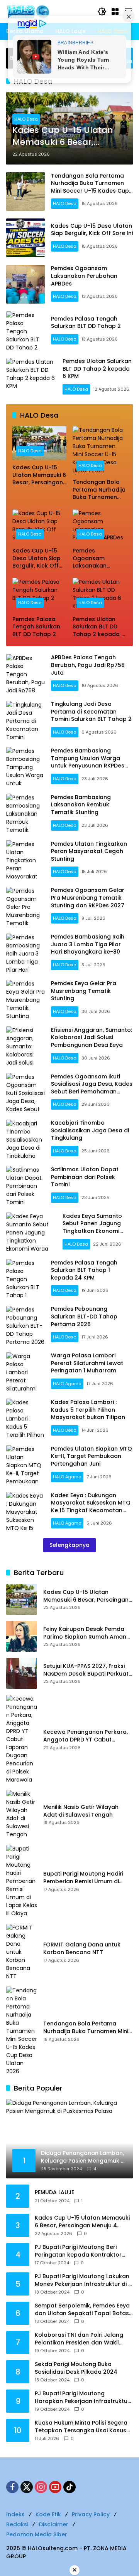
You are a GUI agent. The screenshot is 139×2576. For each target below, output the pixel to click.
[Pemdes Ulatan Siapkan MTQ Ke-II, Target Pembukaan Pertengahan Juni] (25, 1464)
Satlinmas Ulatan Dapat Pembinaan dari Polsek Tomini (85, 1177)
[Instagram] (41, 2487)
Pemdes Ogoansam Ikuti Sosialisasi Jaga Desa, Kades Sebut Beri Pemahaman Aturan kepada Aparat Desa (92, 1088)
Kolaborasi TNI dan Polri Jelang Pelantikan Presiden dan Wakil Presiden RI (79, 2339)
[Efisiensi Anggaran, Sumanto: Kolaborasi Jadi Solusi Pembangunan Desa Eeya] (25, 1046)
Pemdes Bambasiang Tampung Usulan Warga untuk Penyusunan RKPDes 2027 (88, 762)
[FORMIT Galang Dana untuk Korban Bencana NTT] (22, 1952)
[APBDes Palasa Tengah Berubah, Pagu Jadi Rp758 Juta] (25, 673)
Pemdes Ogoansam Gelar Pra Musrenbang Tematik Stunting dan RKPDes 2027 (88, 898)
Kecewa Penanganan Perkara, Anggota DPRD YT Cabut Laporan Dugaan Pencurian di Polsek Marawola (86, 1736)
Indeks (15, 2514)
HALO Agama (67, 1384)
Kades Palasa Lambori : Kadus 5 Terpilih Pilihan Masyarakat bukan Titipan (88, 1410)
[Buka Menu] (115, 12)
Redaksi (17, 2524)
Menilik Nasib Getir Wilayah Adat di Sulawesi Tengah (81, 1811)
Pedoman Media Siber (37, 2534)
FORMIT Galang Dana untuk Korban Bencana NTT (82, 1949)
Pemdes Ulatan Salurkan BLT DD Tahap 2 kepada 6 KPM (97, 369)
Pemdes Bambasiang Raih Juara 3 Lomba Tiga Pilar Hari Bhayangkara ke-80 (88, 944)
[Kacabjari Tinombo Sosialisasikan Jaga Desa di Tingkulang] (25, 1139)
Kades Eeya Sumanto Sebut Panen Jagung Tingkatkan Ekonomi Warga (92, 1227)
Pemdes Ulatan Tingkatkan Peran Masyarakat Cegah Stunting (89, 851)
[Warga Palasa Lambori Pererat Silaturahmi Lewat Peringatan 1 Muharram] (25, 1372)
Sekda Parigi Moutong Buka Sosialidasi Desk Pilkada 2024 (76, 2368)
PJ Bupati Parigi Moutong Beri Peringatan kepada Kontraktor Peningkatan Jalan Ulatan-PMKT (80, 2251)
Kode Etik (48, 2514)
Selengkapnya (69, 1545)
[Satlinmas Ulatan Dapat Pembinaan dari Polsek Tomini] (25, 1185)
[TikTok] (69, 2487)
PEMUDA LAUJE (54, 2192)
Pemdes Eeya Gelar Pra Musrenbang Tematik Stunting (84, 991)
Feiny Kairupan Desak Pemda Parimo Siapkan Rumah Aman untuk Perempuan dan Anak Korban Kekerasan (85, 1633)
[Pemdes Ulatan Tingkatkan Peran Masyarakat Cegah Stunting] (25, 860)
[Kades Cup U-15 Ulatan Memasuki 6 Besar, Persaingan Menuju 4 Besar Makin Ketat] (39, 443)
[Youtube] (55, 2487)
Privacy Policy (91, 2514)
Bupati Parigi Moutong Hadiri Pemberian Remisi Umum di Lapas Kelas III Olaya (83, 1878)
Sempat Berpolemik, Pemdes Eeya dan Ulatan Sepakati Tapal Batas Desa (82, 2310)
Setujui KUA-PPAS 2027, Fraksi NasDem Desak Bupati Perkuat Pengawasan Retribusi (86, 1670)
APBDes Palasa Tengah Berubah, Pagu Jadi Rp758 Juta (88, 665)
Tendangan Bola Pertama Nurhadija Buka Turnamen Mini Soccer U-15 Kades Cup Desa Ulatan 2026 (90, 187)
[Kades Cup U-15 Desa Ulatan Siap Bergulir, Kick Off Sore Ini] (25, 238)
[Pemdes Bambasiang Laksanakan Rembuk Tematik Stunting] (25, 813)
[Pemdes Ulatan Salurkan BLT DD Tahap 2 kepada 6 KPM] (31, 377)
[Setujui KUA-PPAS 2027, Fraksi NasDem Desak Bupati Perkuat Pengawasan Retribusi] (22, 1673)
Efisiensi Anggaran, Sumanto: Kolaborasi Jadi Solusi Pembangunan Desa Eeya (92, 1037)
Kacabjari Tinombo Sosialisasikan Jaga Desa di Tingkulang (90, 1130)
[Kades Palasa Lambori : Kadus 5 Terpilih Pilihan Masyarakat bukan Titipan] (25, 1418)
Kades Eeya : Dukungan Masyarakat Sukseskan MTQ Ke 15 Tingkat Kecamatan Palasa (91, 1507)
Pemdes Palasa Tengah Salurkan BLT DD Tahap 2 (86, 322)
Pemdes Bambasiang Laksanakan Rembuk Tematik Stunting (81, 805)
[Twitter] (27, 2487)
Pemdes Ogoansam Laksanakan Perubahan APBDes (84, 276)
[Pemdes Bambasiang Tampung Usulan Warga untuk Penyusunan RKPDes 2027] (25, 766)
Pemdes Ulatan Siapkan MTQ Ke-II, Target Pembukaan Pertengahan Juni (92, 1456)
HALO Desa (26, 119)
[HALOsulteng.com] (48, 11)
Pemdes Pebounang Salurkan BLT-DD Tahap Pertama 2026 (84, 1316)
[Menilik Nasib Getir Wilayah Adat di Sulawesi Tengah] (22, 1814)
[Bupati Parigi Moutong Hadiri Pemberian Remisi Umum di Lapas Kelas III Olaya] (22, 1881)
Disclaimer (54, 2524)
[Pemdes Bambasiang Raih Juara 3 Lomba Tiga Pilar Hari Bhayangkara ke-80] (25, 953)
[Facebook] (12, 2487)
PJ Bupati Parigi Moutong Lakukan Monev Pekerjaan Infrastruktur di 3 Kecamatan (83, 2280)
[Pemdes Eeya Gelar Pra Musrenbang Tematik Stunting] (25, 999)
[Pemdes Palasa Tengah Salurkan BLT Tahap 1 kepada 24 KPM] (25, 1278)
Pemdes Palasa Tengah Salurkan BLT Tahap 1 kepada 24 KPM (84, 1270)
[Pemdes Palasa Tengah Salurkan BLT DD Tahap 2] (25, 331)
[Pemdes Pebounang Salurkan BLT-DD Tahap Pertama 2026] (25, 1325)
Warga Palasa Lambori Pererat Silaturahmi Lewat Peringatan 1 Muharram (87, 1363)
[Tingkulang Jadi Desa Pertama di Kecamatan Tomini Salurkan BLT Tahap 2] (25, 720)
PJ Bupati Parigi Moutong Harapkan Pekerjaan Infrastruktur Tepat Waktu (82, 2397)
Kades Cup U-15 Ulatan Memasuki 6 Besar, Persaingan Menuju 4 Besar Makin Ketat (63, 136)
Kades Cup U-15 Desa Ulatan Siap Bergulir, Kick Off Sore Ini (92, 230)
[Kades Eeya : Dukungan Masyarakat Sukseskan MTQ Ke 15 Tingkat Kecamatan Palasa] (25, 1511)
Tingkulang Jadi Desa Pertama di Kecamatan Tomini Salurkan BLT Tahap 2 (91, 711)
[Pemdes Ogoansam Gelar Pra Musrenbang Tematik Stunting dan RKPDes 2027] (25, 906)
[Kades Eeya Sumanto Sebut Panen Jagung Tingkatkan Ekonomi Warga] (31, 1232)
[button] (102, 12)
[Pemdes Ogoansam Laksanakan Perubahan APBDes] (25, 284)
